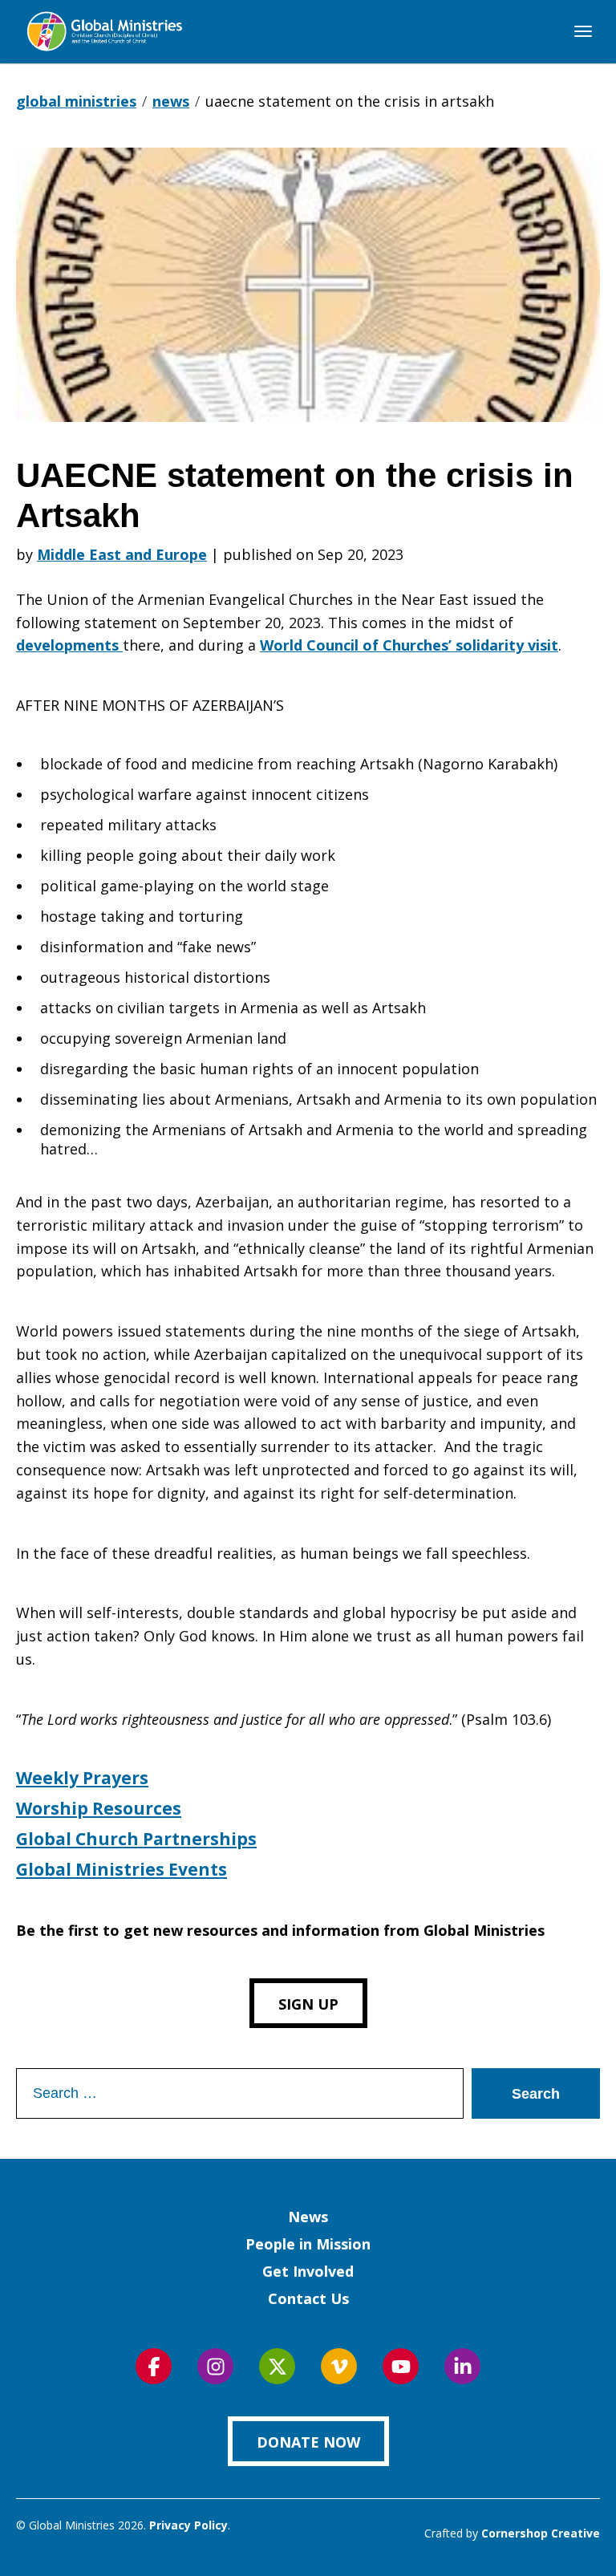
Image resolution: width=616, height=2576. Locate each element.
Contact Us (308, 2298)
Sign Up (308, 2004)
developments (69, 645)
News (308, 2217)
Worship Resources (99, 1808)
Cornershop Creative (541, 2533)
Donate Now (308, 2442)
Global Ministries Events (122, 1869)
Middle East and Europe (122, 554)
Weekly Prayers (82, 1778)
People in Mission (308, 2244)
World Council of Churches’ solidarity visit (409, 645)
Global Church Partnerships (136, 1839)
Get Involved (308, 2271)
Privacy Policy (188, 2525)
